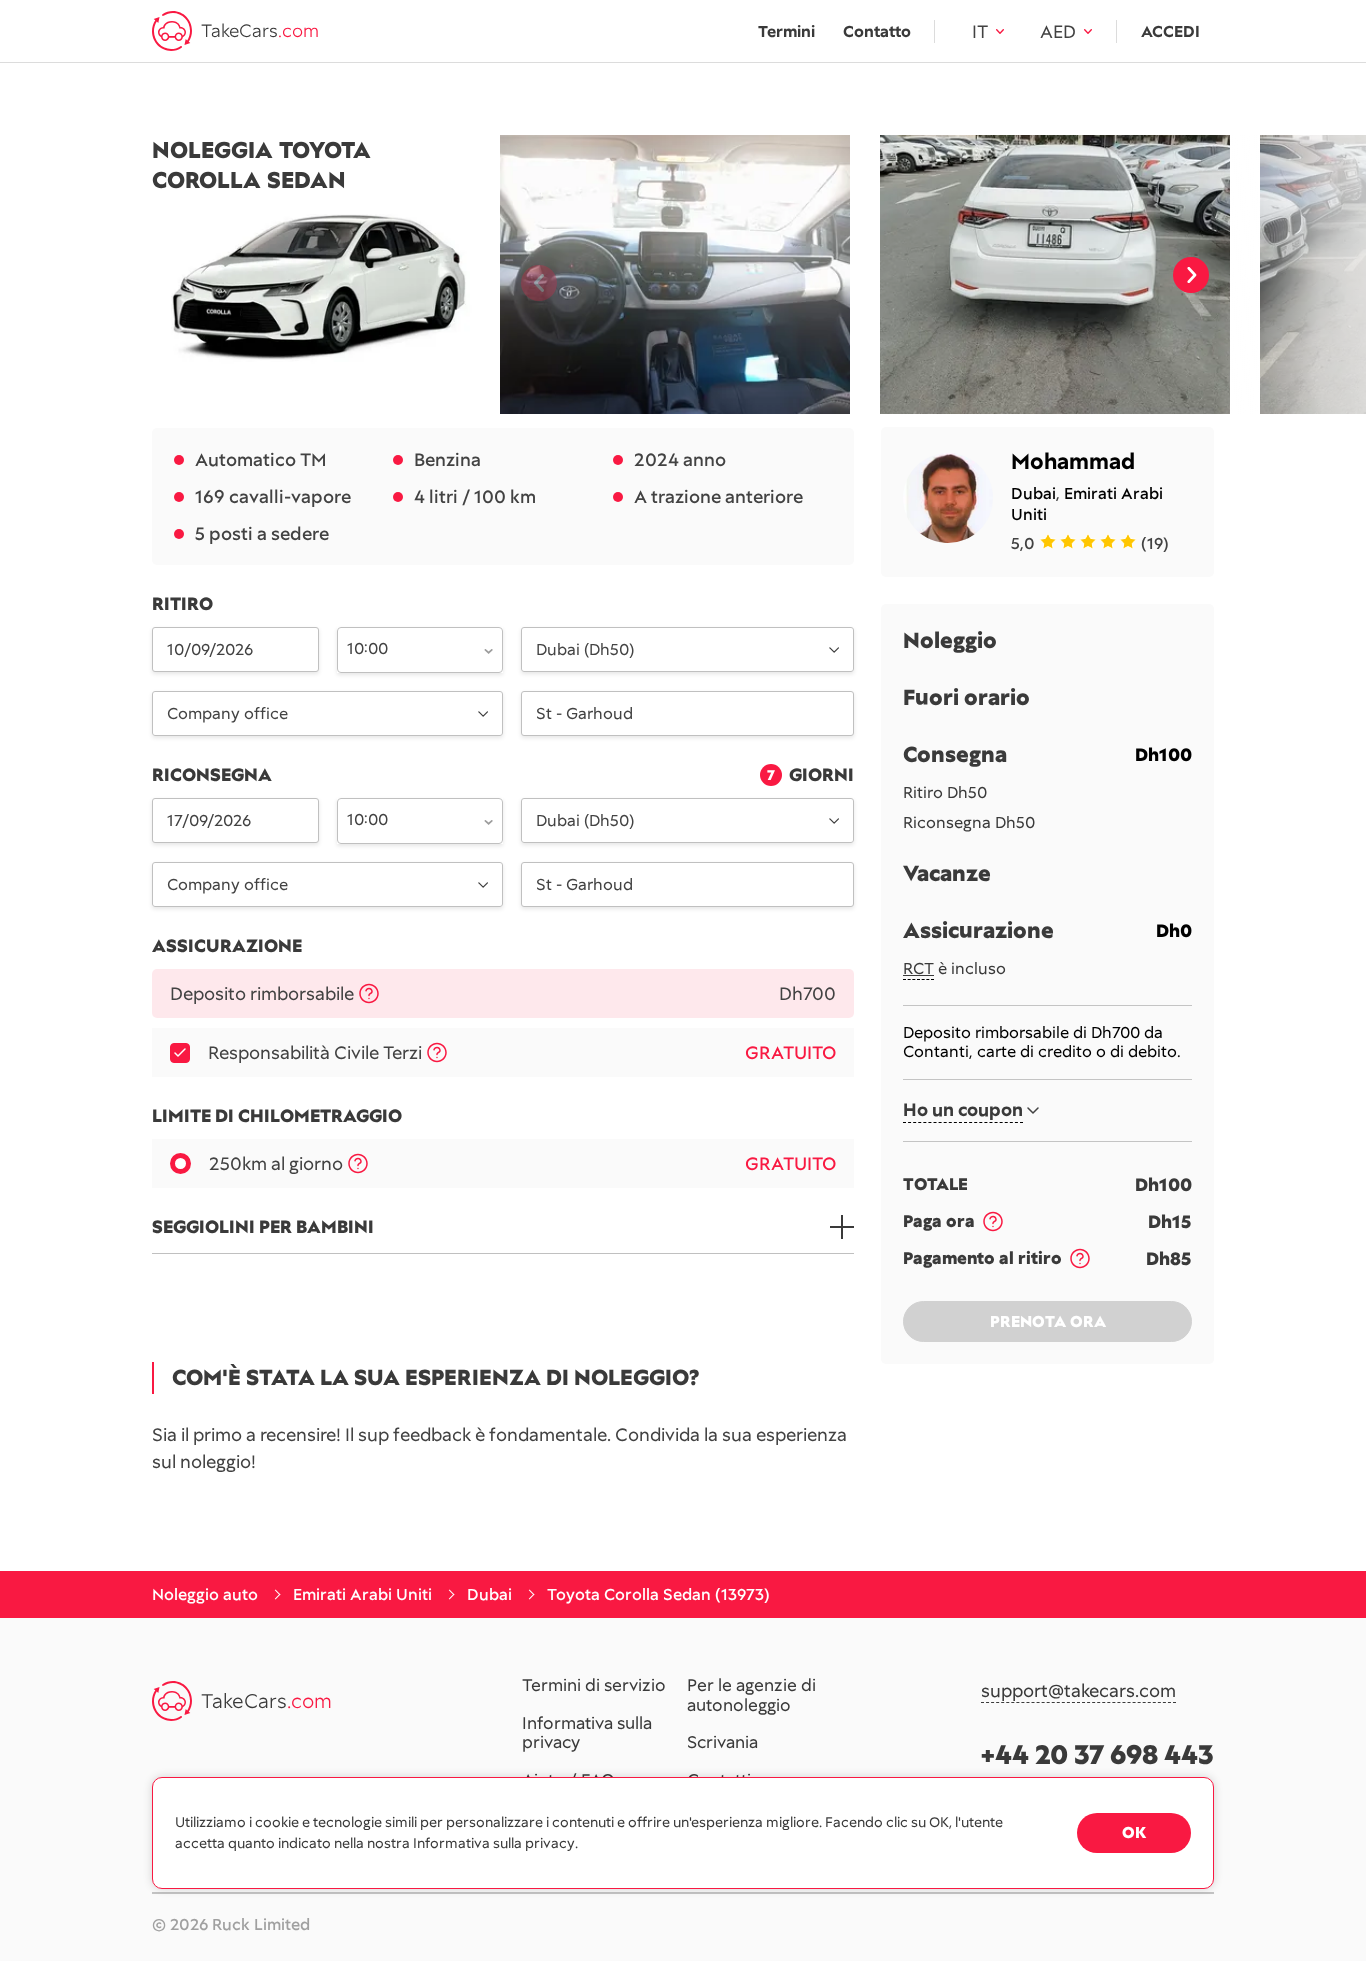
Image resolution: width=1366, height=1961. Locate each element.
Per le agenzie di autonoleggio (751, 1695)
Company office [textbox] (227, 713)
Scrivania (722, 1743)
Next (1191, 275)
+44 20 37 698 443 (1097, 1754)
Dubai (1033, 493)
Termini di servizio (594, 1686)
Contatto (877, 31)
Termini (786, 31)
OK (1134, 1832)
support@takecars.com (1078, 1691)
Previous (531, 275)
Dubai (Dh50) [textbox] (585, 649)
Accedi (1170, 31)
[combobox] (409, 648)
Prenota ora (1048, 1321)
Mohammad (1073, 461)
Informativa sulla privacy (587, 1733)
